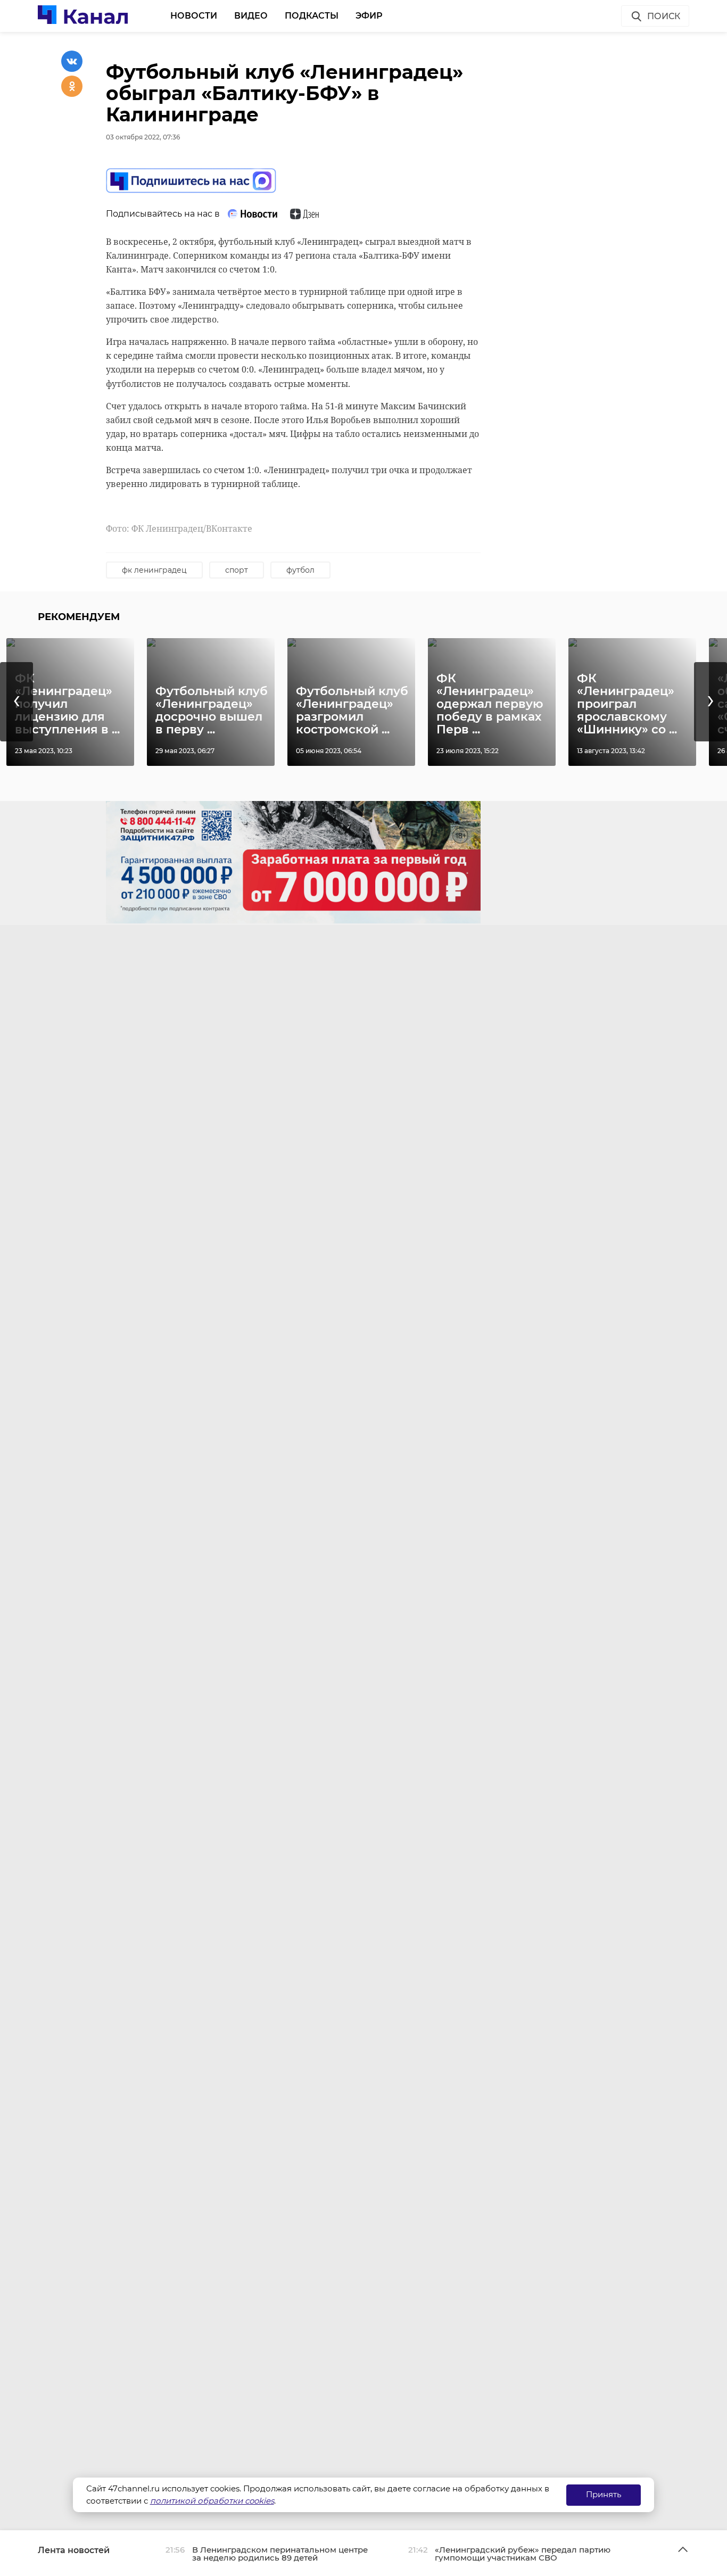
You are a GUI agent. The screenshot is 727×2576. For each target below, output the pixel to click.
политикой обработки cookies (212, 2501)
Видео (251, 16)
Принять (604, 2494)
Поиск (664, 16)
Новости (194, 16)
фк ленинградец (154, 570)
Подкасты (312, 16)
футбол (300, 570)
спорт (237, 570)
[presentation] (16, 702)
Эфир (369, 16)
